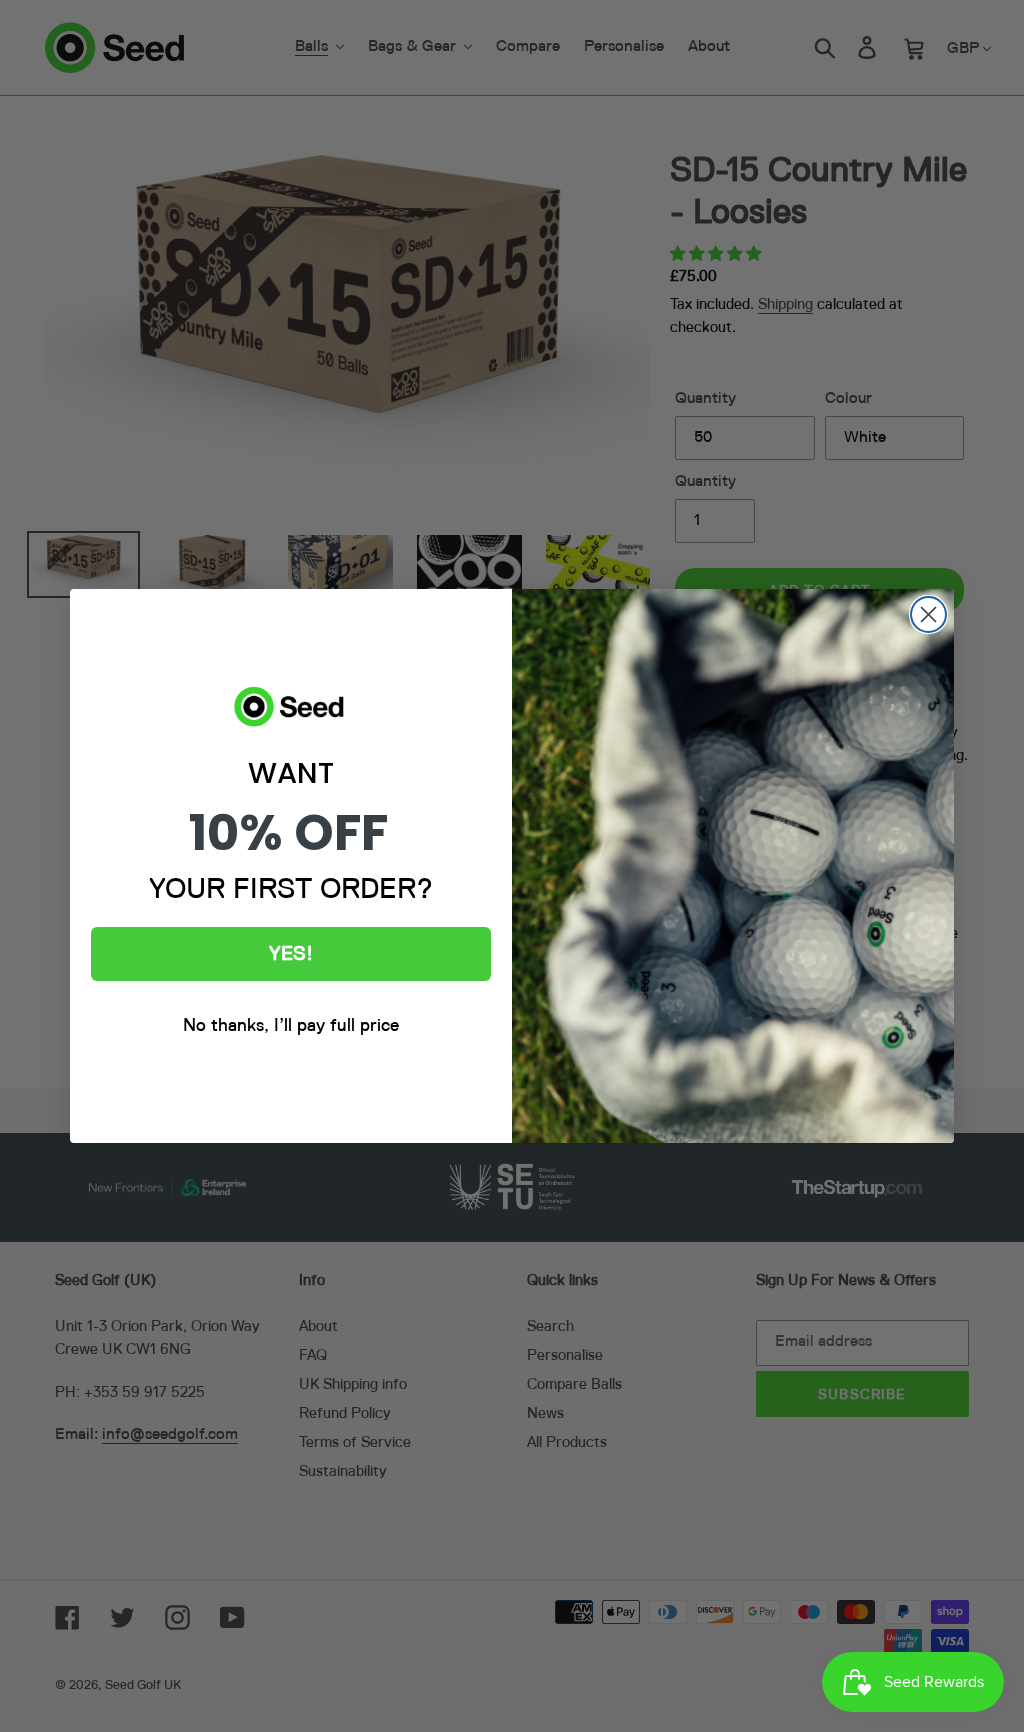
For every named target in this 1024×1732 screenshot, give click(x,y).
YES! (291, 954)
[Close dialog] (928, 614)
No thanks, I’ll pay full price (291, 1026)
